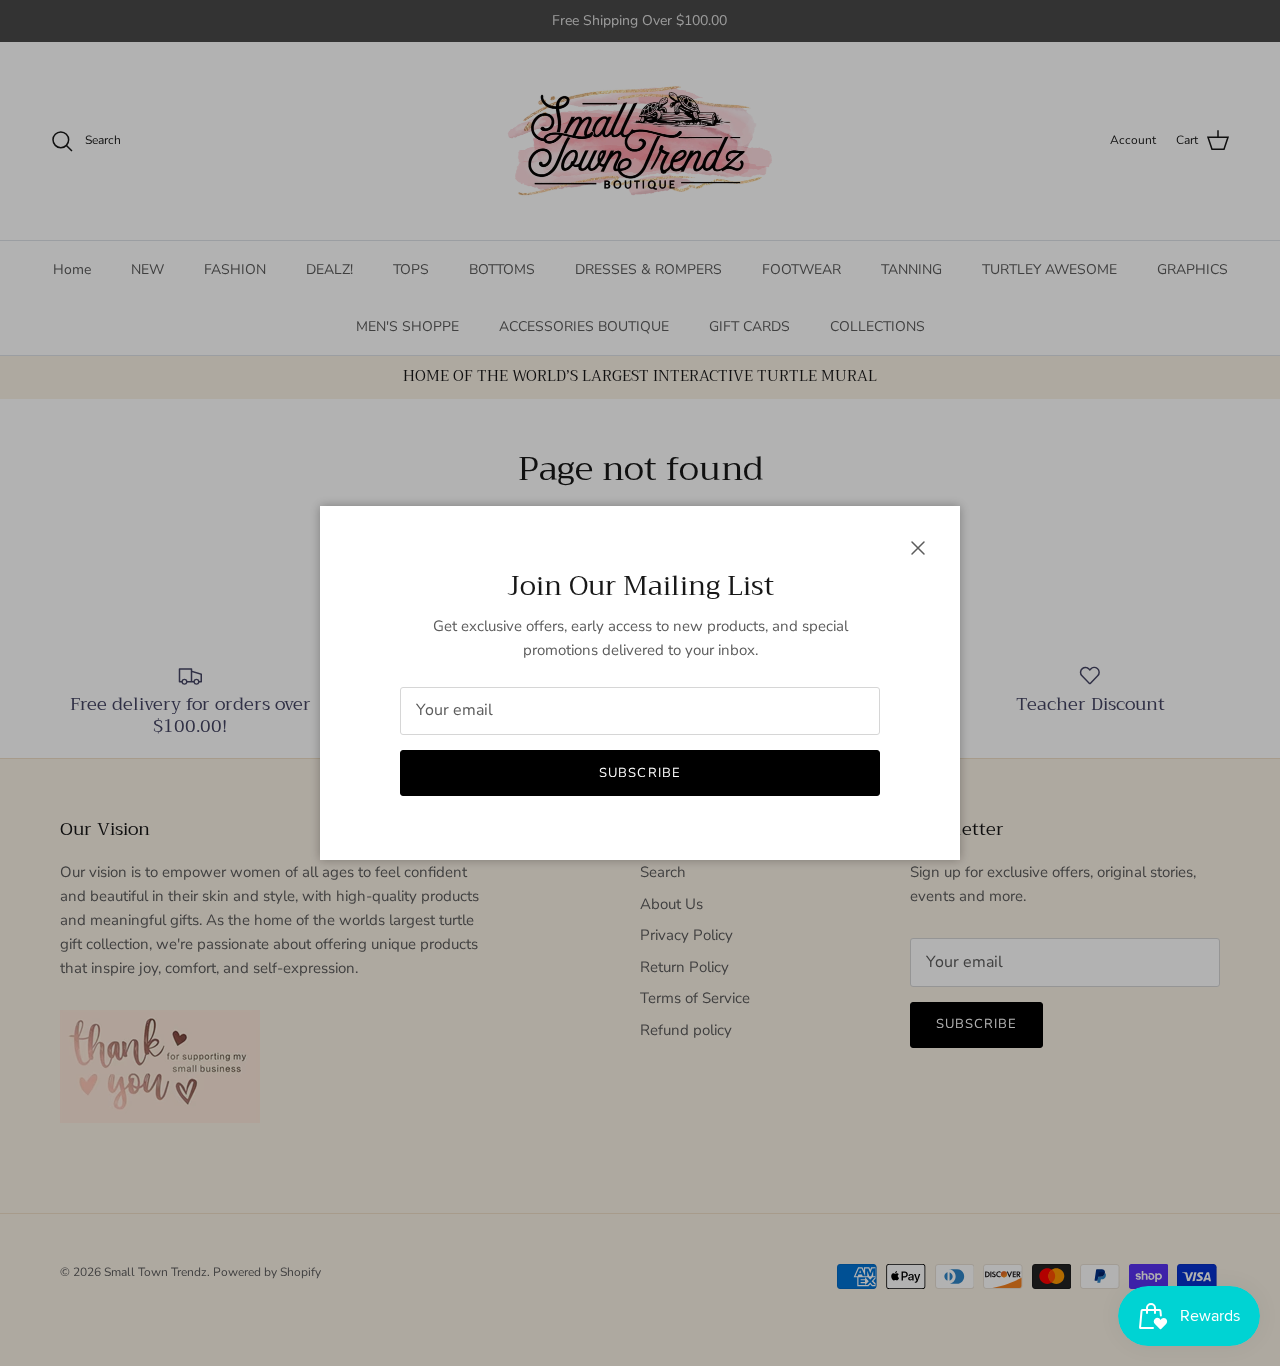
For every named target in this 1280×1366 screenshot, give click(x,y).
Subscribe (639, 773)
